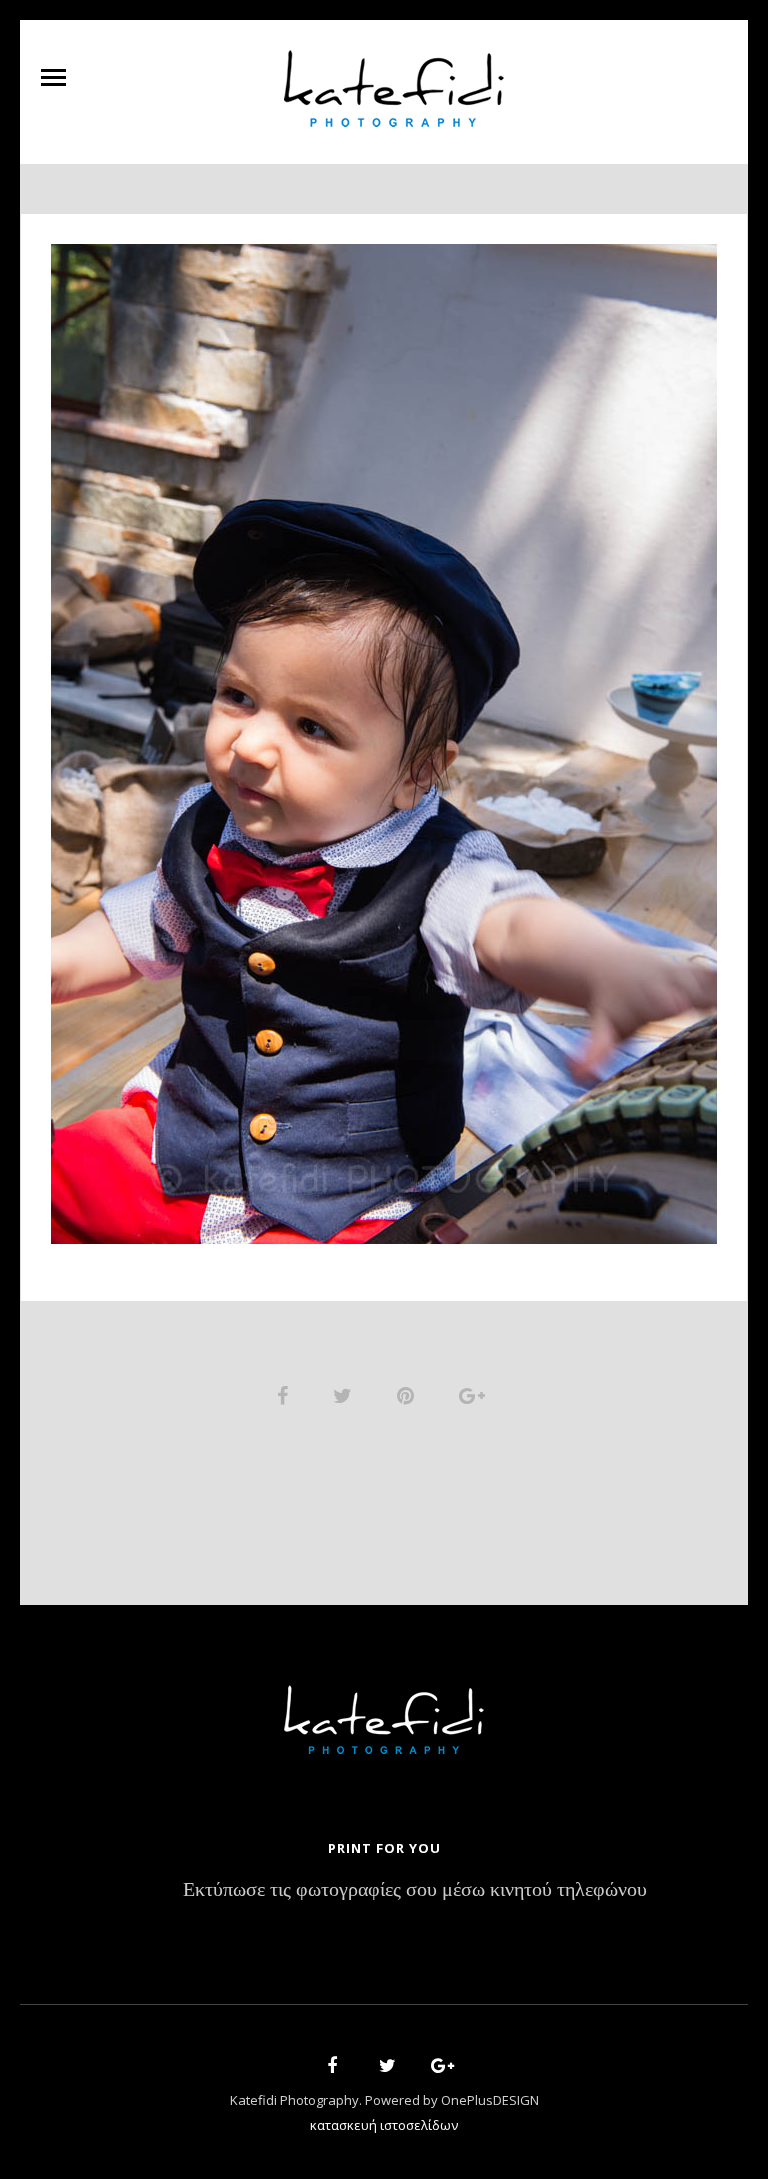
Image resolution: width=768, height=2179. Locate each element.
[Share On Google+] (475, 1395)
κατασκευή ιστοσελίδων (384, 2125)
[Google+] (436, 2068)
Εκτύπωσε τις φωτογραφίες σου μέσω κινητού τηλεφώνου (415, 1890)
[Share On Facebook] (286, 1395)
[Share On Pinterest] (409, 1395)
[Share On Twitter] (346, 1395)
